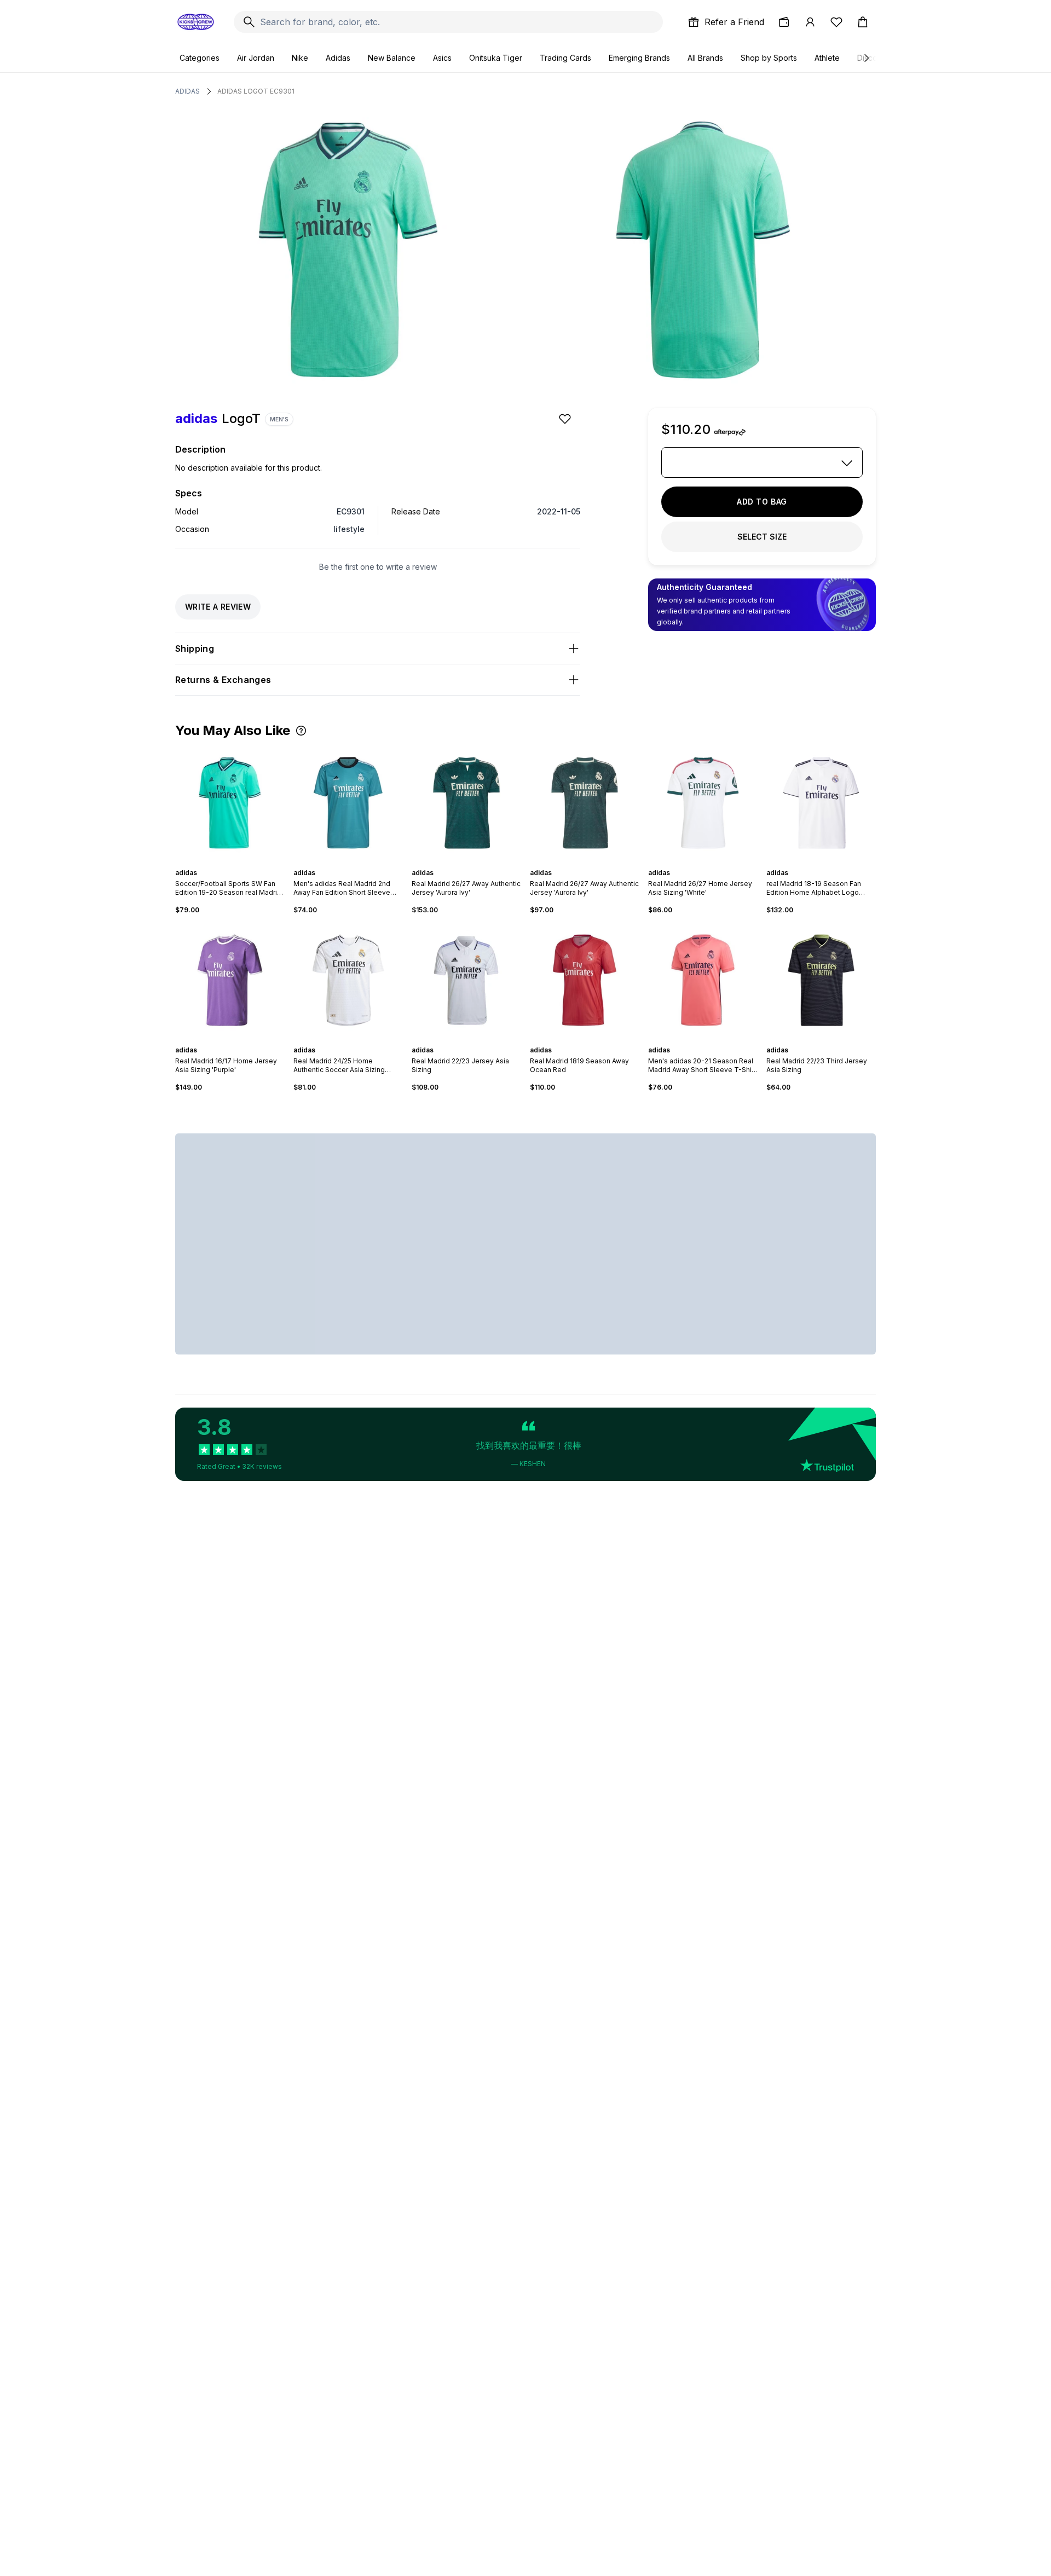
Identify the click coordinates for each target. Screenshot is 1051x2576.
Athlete (827, 58)
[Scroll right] (866, 58)
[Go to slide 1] (217, 863)
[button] (301, 731)
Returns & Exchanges (223, 680)
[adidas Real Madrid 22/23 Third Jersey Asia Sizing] (821, 980)
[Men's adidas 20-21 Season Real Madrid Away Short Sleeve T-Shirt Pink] (703, 980)
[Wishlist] (836, 22)
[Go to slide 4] (230, 863)
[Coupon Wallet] (784, 22)
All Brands (705, 58)
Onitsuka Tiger (496, 58)
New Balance (392, 58)
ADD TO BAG (762, 502)
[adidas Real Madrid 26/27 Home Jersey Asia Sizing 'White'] (703, 803)
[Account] (810, 22)
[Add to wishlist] (566, 419)
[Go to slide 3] (226, 863)
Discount (873, 58)
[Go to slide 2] (221, 863)
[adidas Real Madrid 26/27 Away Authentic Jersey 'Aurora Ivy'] (466, 803)
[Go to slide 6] (239, 863)
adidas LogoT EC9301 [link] (256, 91)
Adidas (338, 58)
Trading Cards (565, 58)
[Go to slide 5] (234, 863)
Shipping (195, 649)
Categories (200, 58)
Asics (442, 58)
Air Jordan (256, 58)
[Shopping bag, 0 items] (863, 22)
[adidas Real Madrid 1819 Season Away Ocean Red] (585, 980)
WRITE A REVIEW (218, 607)
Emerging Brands (639, 58)
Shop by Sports (769, 58)
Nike (300, 58)
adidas (187, 91)
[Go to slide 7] (243, 863)
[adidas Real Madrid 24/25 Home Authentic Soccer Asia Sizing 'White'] (348, 980)
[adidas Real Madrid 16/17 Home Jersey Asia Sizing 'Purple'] (230, 980)
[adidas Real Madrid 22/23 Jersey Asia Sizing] (466, 980)
